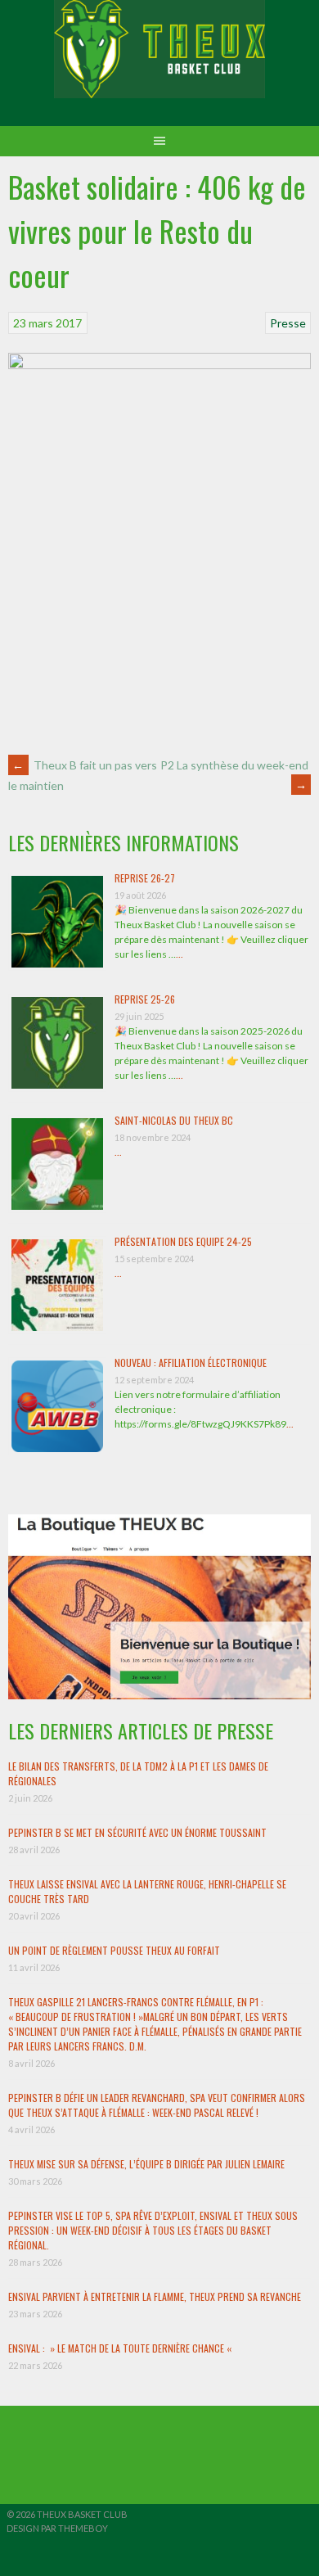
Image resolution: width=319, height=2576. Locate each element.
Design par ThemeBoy (57, 2528)
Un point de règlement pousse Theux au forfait (114, 1950)
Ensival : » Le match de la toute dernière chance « (121, 2348)
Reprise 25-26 (145, 999)
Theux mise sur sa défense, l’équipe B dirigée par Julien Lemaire (146, 2164)
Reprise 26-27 (145, 878)
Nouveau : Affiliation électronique (191, 1362)
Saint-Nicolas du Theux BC (174, 1120)
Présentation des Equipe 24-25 (183, 1241)
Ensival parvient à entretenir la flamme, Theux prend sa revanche (155, 2296)
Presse (288, 323)
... (180, 954)
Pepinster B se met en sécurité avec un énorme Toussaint (137, 1832)
